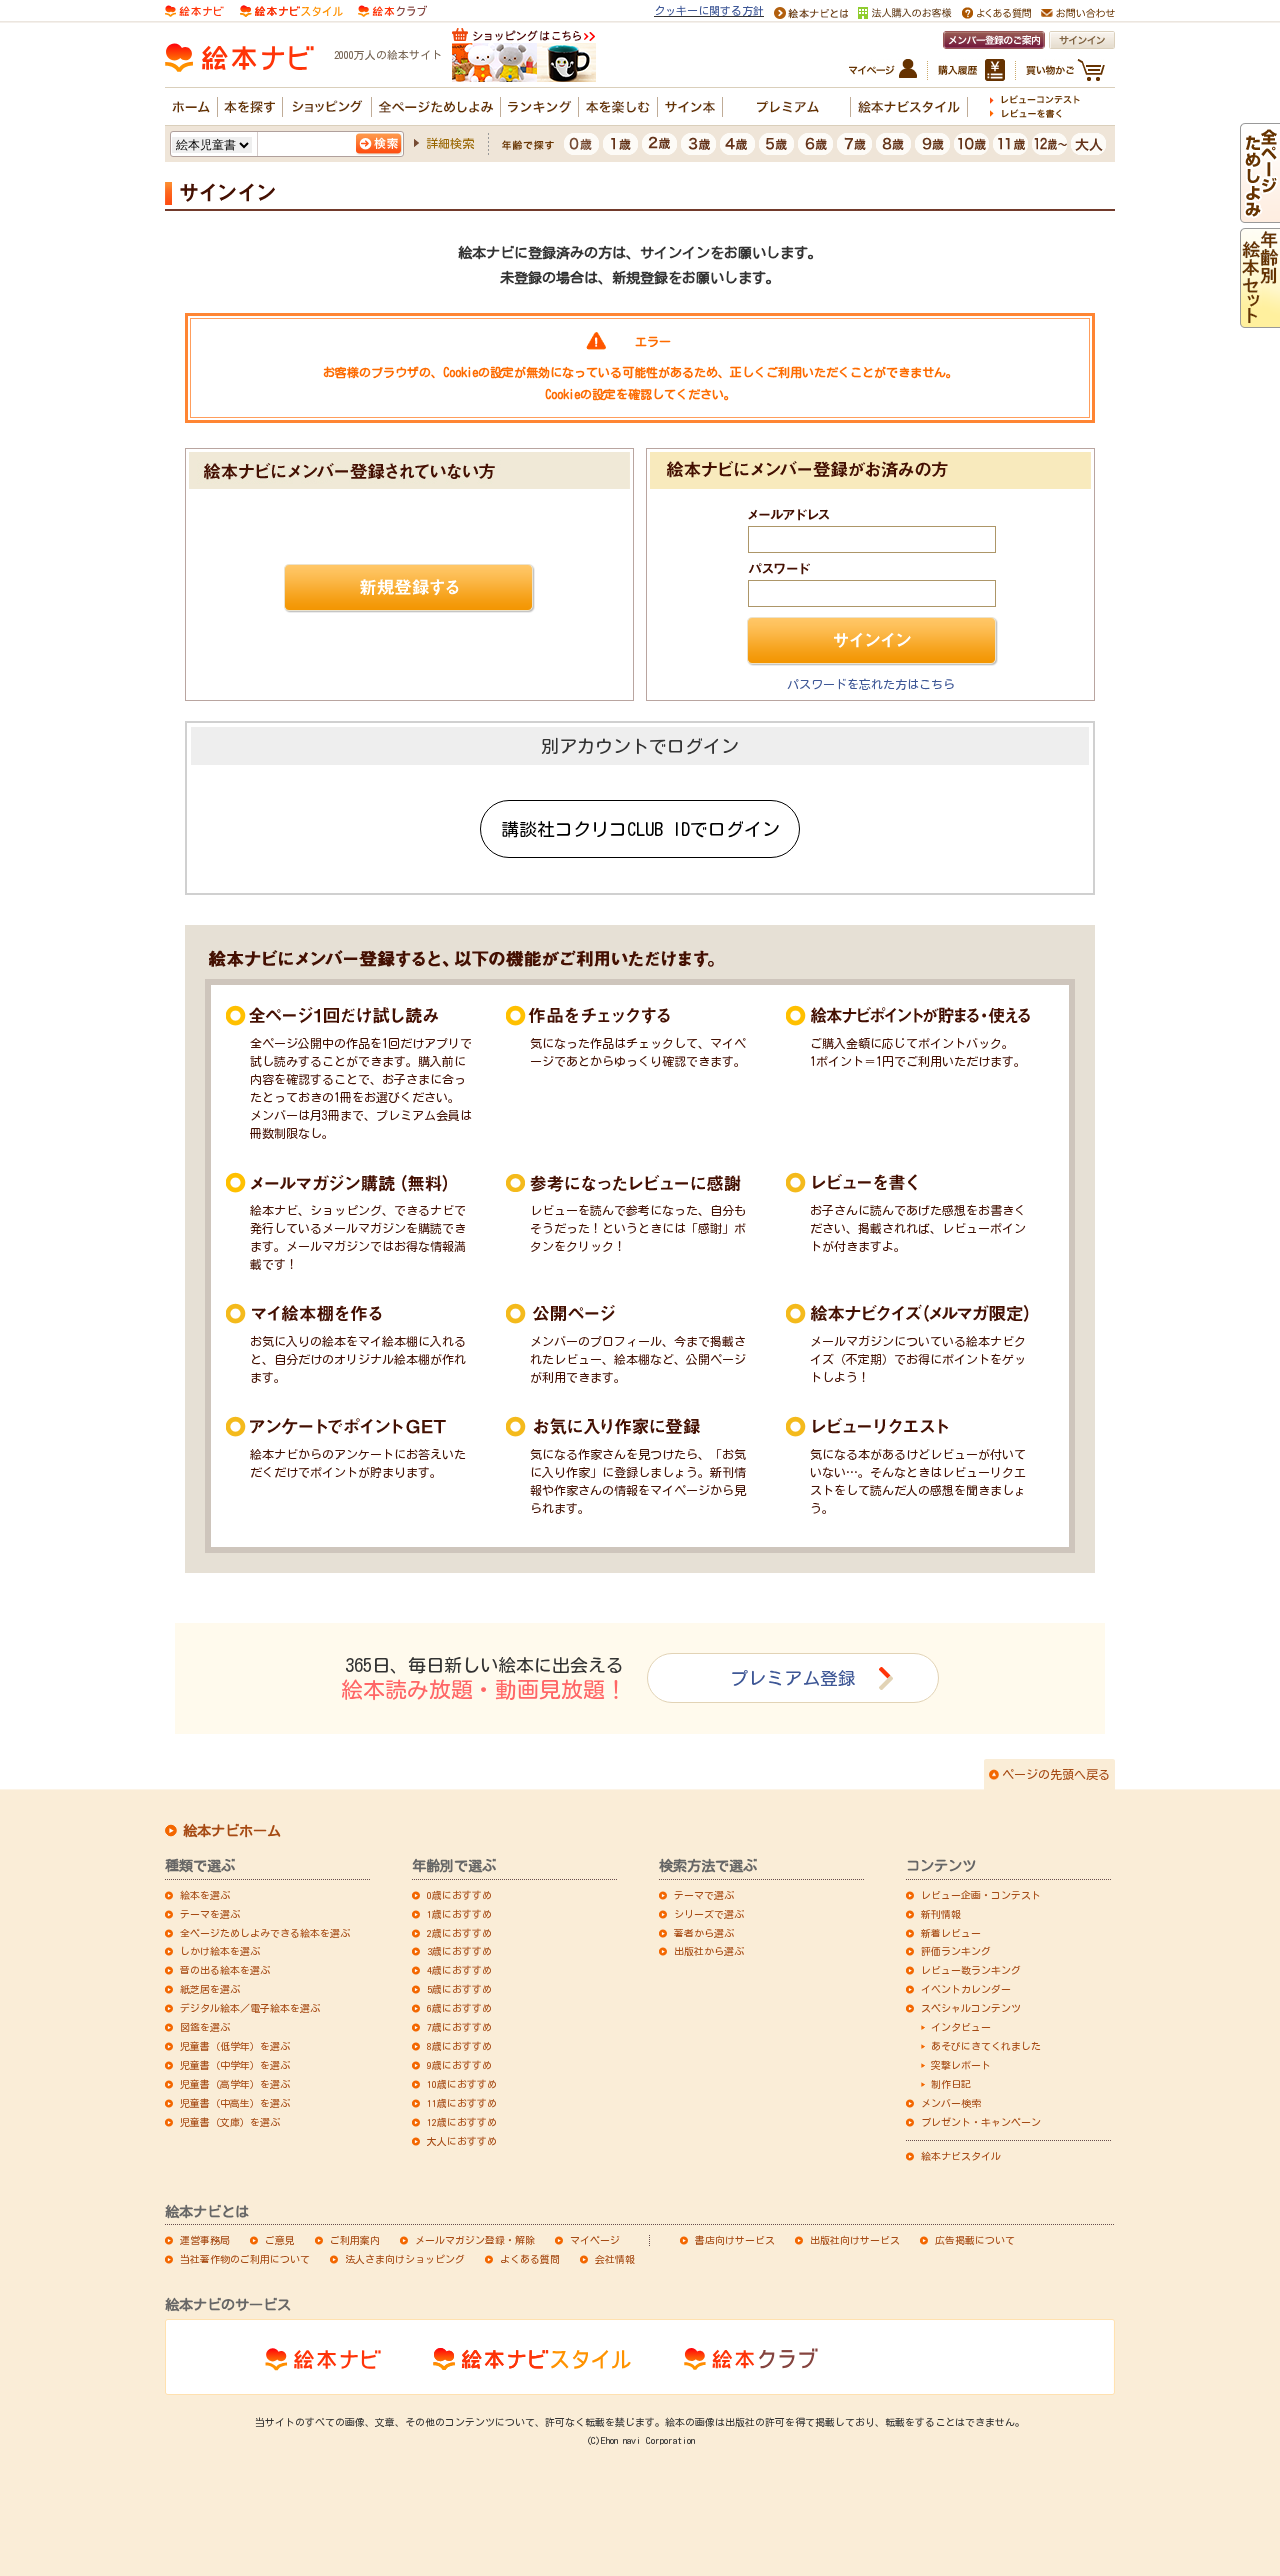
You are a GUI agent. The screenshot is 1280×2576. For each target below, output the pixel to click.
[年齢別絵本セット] (1260, 319)
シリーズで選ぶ (709, 1914)
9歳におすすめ (459, 2065)
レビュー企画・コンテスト (981, 1895)
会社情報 (615, 2259)
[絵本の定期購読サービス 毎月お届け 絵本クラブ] (392, 9)
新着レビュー (951, 1933)
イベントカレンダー (966, 1989)
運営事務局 (205, 2240)
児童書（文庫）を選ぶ (230, 2122)
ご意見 (280, 2240)
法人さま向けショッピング (405, 2259)
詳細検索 (450, 143)
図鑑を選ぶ (205, 2027)
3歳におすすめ (459, 1951)
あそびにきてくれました (986, 2046)
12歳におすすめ (462, 2122)
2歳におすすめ (459, 1933)
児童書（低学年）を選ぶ (235, 2046)
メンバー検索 (951, 2103)
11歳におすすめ (462, 2103)
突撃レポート (961, 2065)
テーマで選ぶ (704, 1895)
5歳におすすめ (459, 1989)
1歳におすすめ (459, 1914)
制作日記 (951, 2084)
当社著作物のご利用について (245, 2259)
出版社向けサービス (855, 2240)
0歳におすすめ (459, 1895)
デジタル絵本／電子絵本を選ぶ (250, 2008)
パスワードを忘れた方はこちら (871, 684)
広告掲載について (975, 2240)
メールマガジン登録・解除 (475, 2240)
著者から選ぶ (704, 1933)
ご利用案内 (355, 2240)
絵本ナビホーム (232, 1831)
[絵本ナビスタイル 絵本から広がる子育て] (291, 9)
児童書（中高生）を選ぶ (235, 2103)
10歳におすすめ (462, 2084)
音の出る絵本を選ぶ (225, 1970)
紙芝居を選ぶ (210, 1989)
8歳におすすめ (459, 2046)
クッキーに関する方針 (709, 10)
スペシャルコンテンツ (971, 2008)
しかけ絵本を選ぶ (220, 1951)
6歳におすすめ (459, 2008)
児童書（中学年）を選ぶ (235, 2065)
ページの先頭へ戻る (1056, 1774)
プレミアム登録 (793, 1678)
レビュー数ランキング (971, 1970)
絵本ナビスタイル (961, 2156)
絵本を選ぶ (205, 1895)
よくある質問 (530, 2259)
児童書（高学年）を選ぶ (235, 2084)
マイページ (595, 2240)
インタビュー (961, 2027)
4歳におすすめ (459, 1970)
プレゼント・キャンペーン (981, 2122)
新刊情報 (941, 1914)
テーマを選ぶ (210, 1914)
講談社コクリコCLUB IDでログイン (640, 829)
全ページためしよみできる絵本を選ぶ (265, 1933)
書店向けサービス (735, 2240)
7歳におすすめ (459, 2027)
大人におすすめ (462, 2141)
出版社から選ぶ (709, 1951)
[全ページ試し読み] (1260, 214)
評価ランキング (956, 1951)
